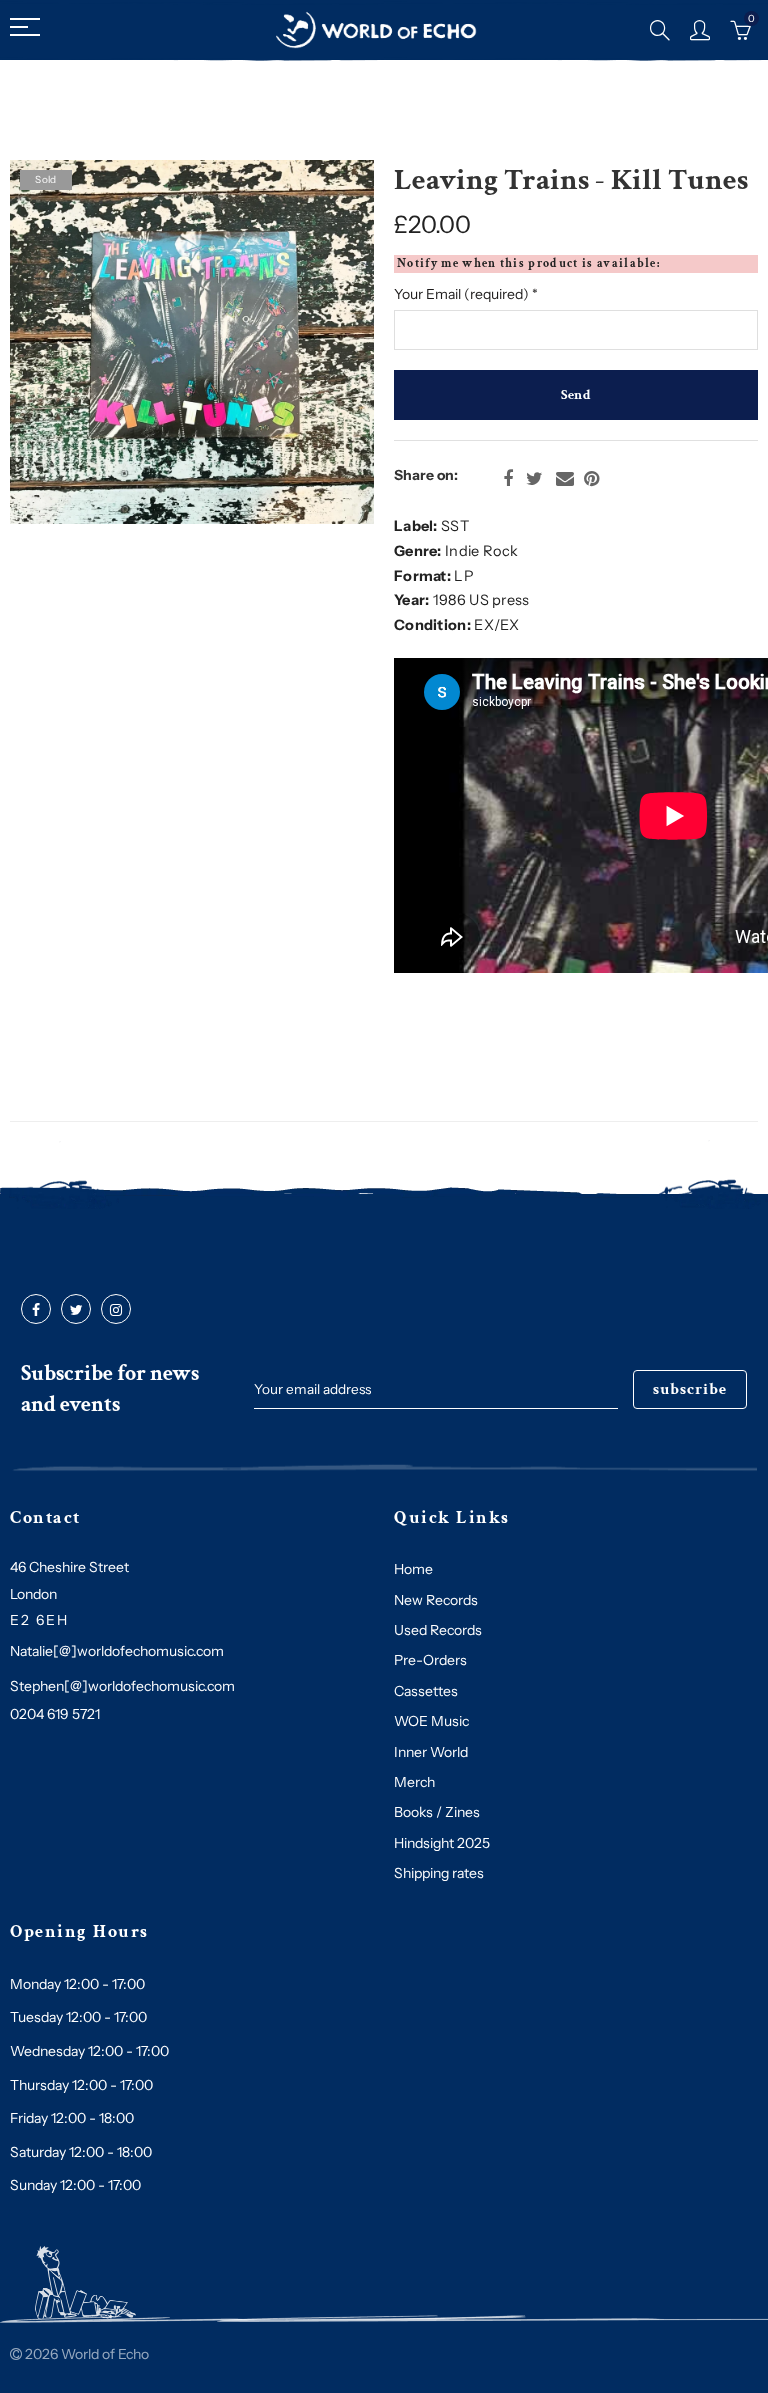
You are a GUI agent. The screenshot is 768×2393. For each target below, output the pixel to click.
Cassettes (426, 1691)
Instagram (116, 1310)
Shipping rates (439, 1873)
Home (413, 1569)
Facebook (508, 479)
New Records (436, 1600)
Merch (414, 1782)
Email (565, 479)
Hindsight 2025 (442, 1843)
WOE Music (431, 1721)
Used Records (438, 1630)
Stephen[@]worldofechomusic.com (122, 1686)
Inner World (431, 1752)
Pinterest (591, 479)
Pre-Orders (430, 1660)
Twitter (534, 479)
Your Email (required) (466, 294)
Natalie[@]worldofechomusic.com (117, 1651)
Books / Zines (437, 1812)
